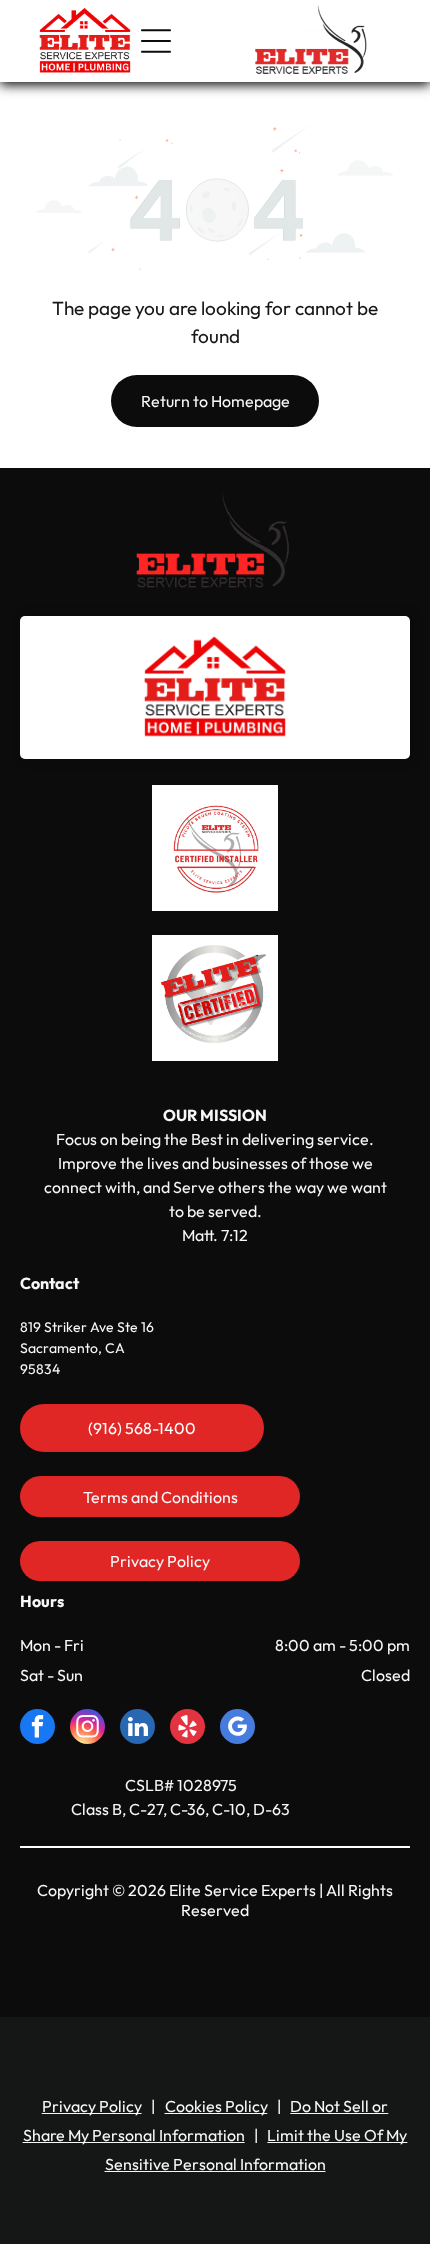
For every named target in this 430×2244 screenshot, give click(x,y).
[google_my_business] (237, 1729)
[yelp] (187, 1729)
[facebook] (37, 1729)
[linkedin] (137, 1729)
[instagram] (87, 1729)
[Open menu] (156, 41)
